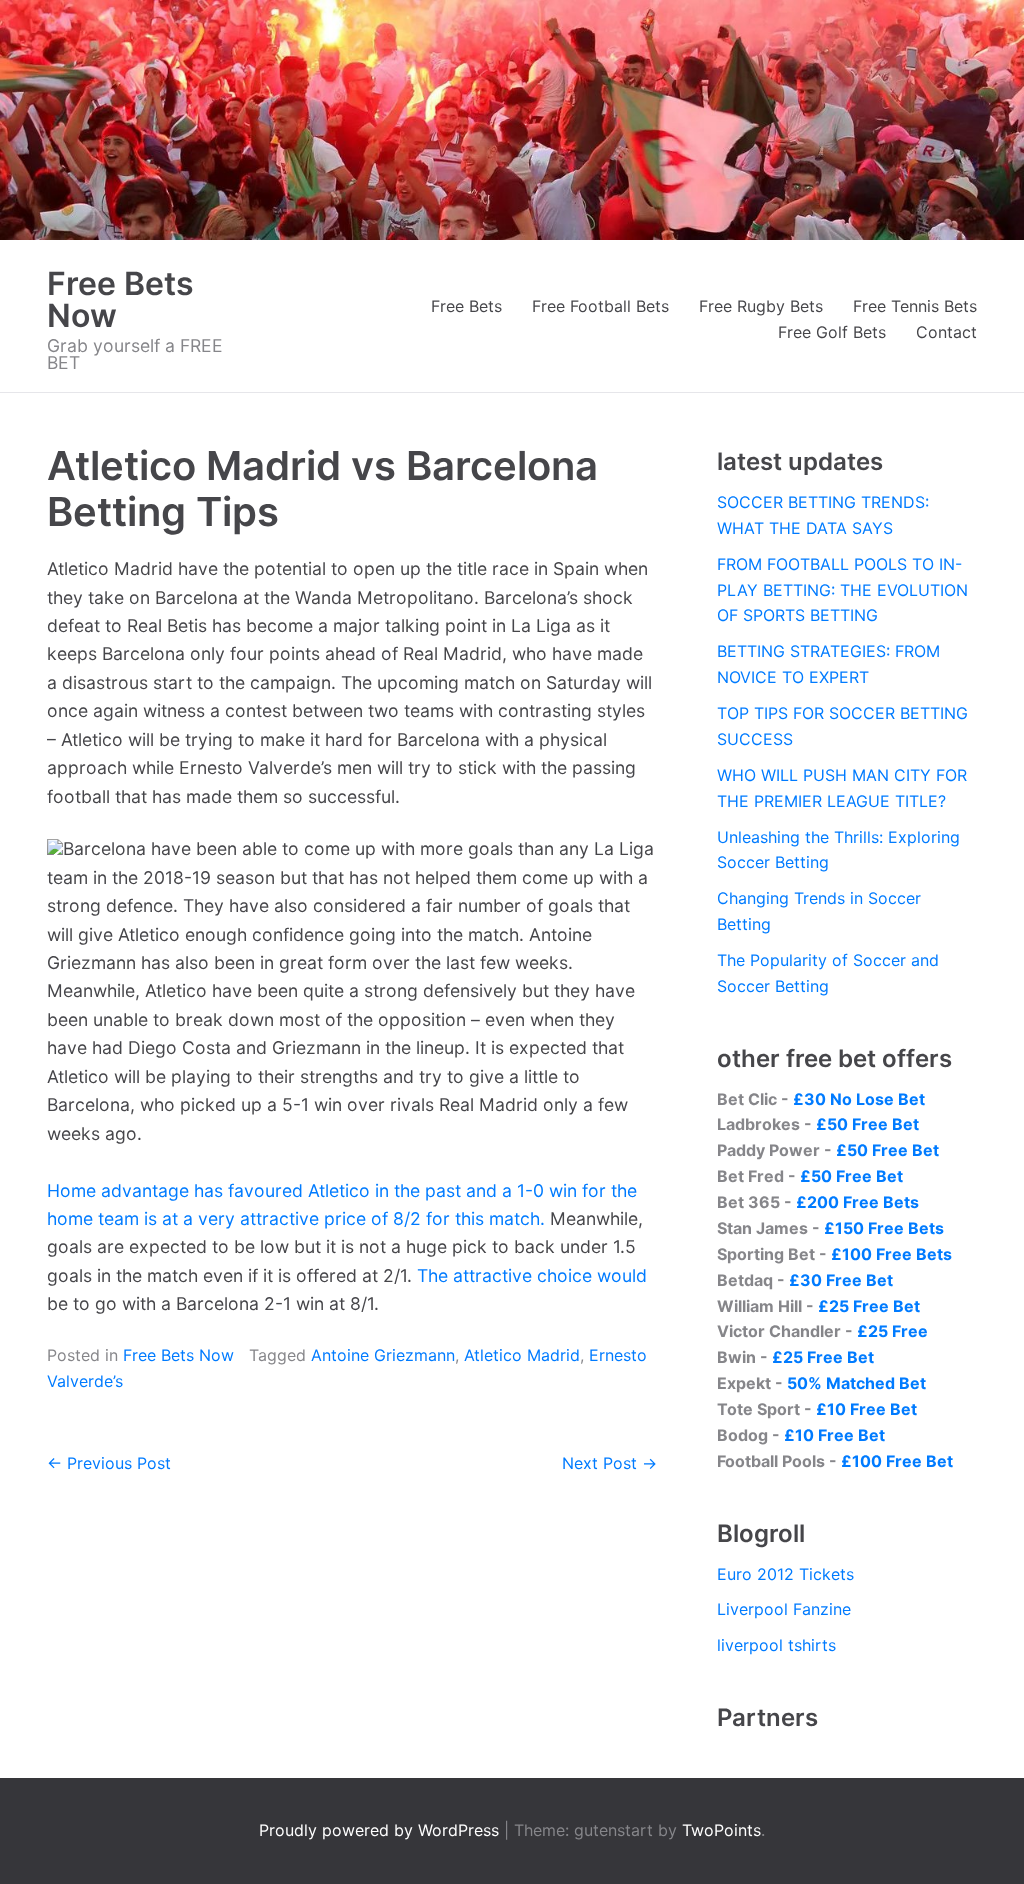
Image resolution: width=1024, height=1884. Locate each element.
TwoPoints (721, 1830)
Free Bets (466, 306)
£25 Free (892, 1331)
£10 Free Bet (866, 1409)
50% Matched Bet (856, 1383)
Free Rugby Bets (761, 306)
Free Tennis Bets (915, 306)
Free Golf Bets (832, 332)
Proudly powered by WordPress (381, 1830)
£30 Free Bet (841, 1280)
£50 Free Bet (867, 1124)
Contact (946, 332)
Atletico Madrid (522, 1355)
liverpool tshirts (776, 1645)
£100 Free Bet (897, 1461)
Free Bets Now (120, 299)
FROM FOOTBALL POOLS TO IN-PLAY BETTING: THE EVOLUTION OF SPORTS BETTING (842, 590)
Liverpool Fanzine (784, 1609)
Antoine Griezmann (383, 1355)
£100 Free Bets (891, 1254)
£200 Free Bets (857, 1202)
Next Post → (609, 1463)
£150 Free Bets (884, 1228)
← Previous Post (109, 1463)
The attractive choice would (532, 1275)
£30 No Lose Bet (859, 1099)
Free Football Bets (600, 306)
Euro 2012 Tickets (785, 1574)
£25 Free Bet (869, 1306)
